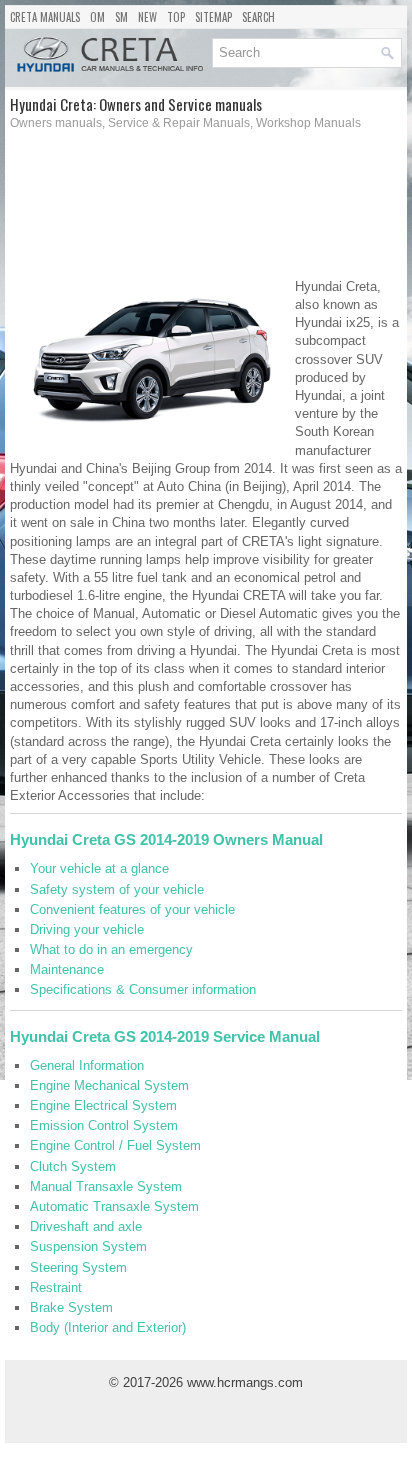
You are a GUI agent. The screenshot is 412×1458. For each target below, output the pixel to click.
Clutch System (73, 1166)
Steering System (78, 1267)
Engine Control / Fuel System (115, 1145)
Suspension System (88, 1246)
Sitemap (213, 17)
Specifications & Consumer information (143, 989)
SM (121, 17)
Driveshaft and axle (86, 1226)
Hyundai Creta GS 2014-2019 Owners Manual (166, 839)
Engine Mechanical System (109, 1085)
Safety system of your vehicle (117, 889)
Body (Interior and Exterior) (108, 1327)
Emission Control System (104, 1125)
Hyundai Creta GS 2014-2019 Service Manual (165, 1036)
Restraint (56, 1287)
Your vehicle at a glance (99, 868)
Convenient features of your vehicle (132, 909)
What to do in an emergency (111, 949)
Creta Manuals (45, 17)
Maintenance (67, 969)
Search (258, 17)
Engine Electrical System (103, 1105)
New (147, 17)
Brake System (71, 1307)
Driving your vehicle (87, 929)
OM (97, 17)
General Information (87, 1065)
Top (176, 17)
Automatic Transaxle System (114, 1206)
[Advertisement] (206, 210)
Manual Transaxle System (106, 1186)
